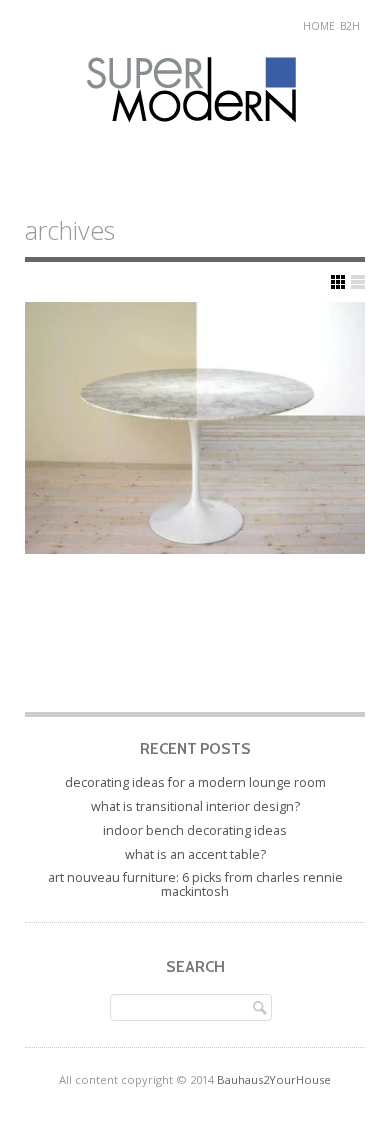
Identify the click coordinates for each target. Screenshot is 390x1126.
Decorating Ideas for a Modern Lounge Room (195, 782)
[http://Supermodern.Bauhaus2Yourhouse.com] (195, 141)
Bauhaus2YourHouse (274, 1079)
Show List (358, 282)
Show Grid (338, 282)
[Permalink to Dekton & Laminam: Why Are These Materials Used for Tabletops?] (195, 428)
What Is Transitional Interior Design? (195, 806)
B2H (350, 26)
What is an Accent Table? (195, 854)
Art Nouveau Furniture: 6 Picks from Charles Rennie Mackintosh (195, 884)
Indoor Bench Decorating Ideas (195, 830)
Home (319, 26)
